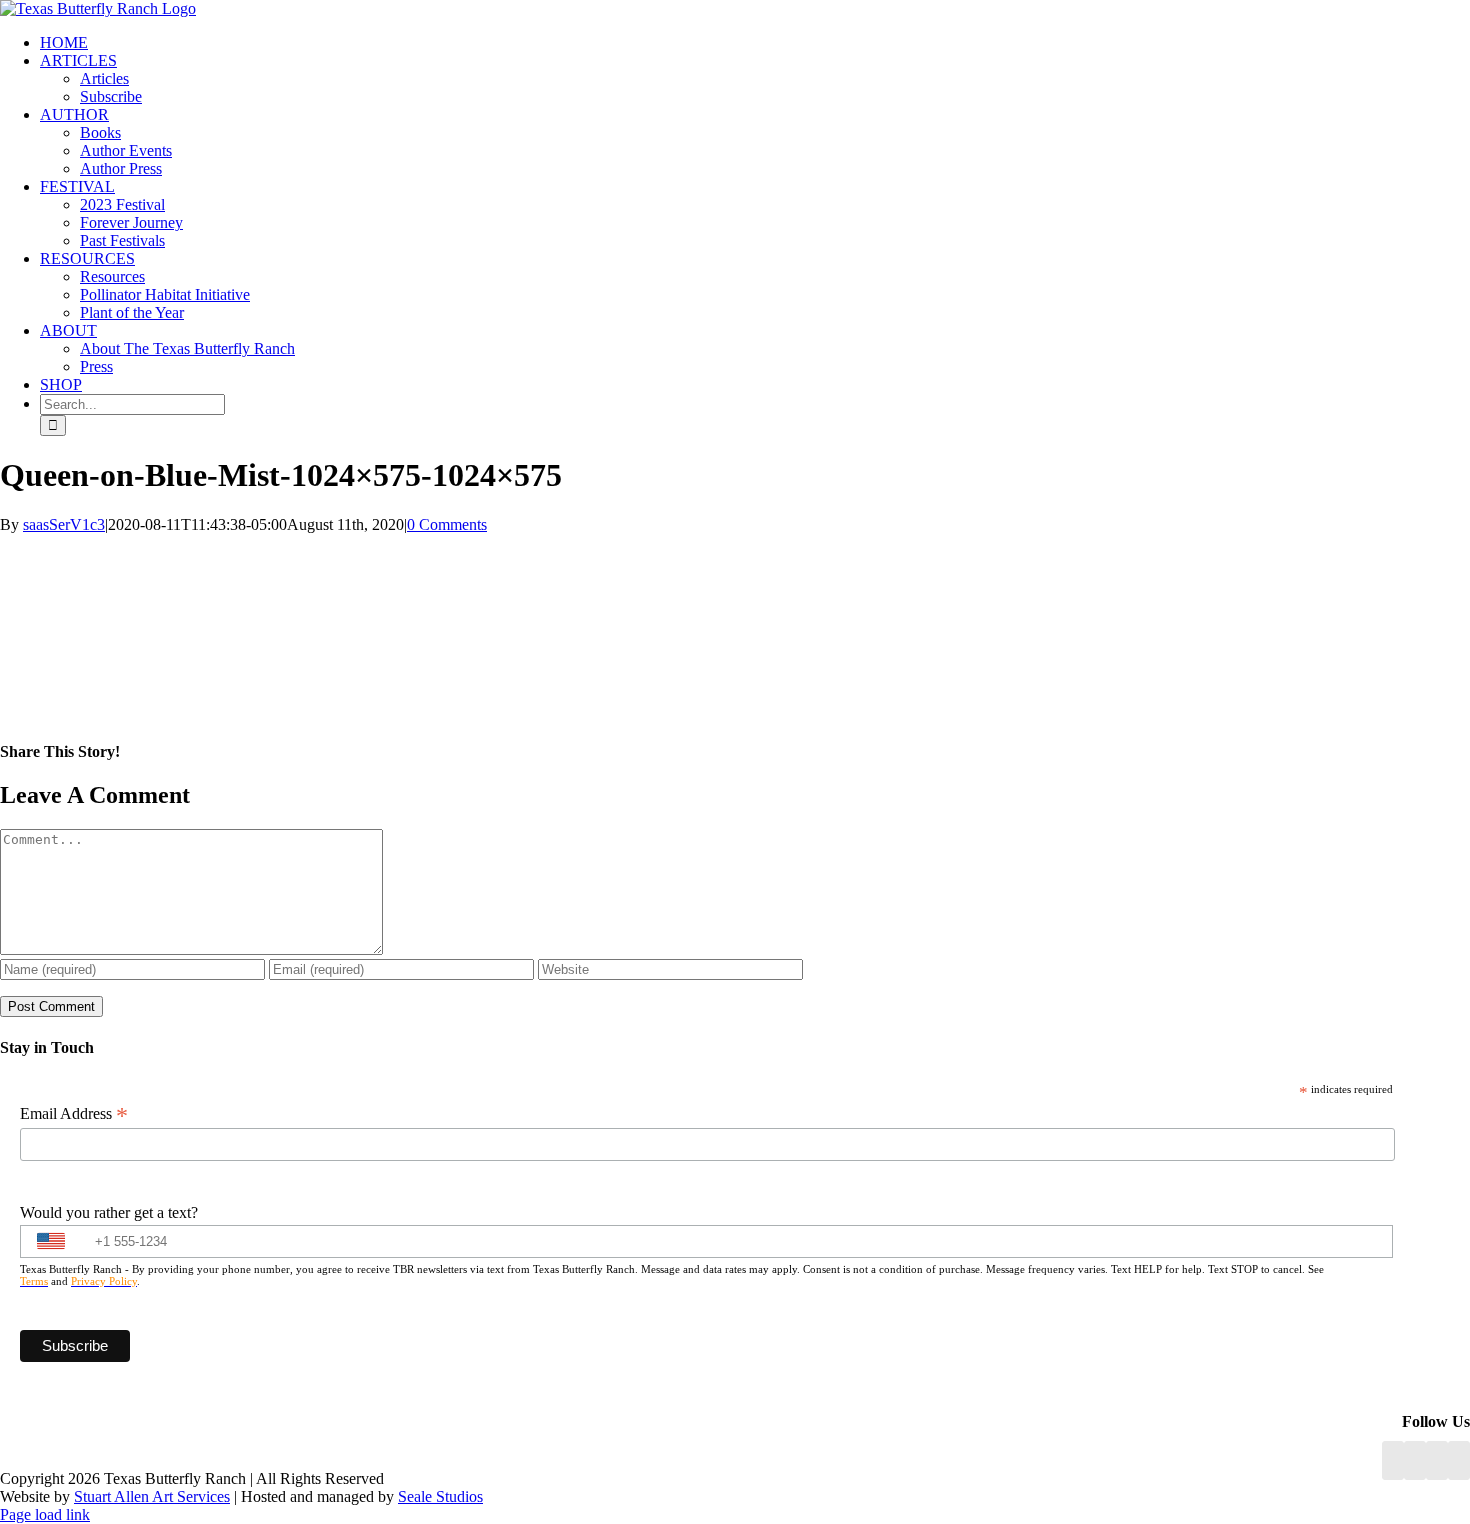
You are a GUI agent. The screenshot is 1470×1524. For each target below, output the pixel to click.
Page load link (45, 1514)
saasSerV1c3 (64, 524)
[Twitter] (1459, 1460)
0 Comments (447, 524)
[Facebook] (1393, 1460)
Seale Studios (440, 1496)
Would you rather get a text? (109, 1212)
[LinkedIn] (1415, 1460)
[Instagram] (1437, 1460)
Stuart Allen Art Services (152, 1496)
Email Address (74, 1114)
